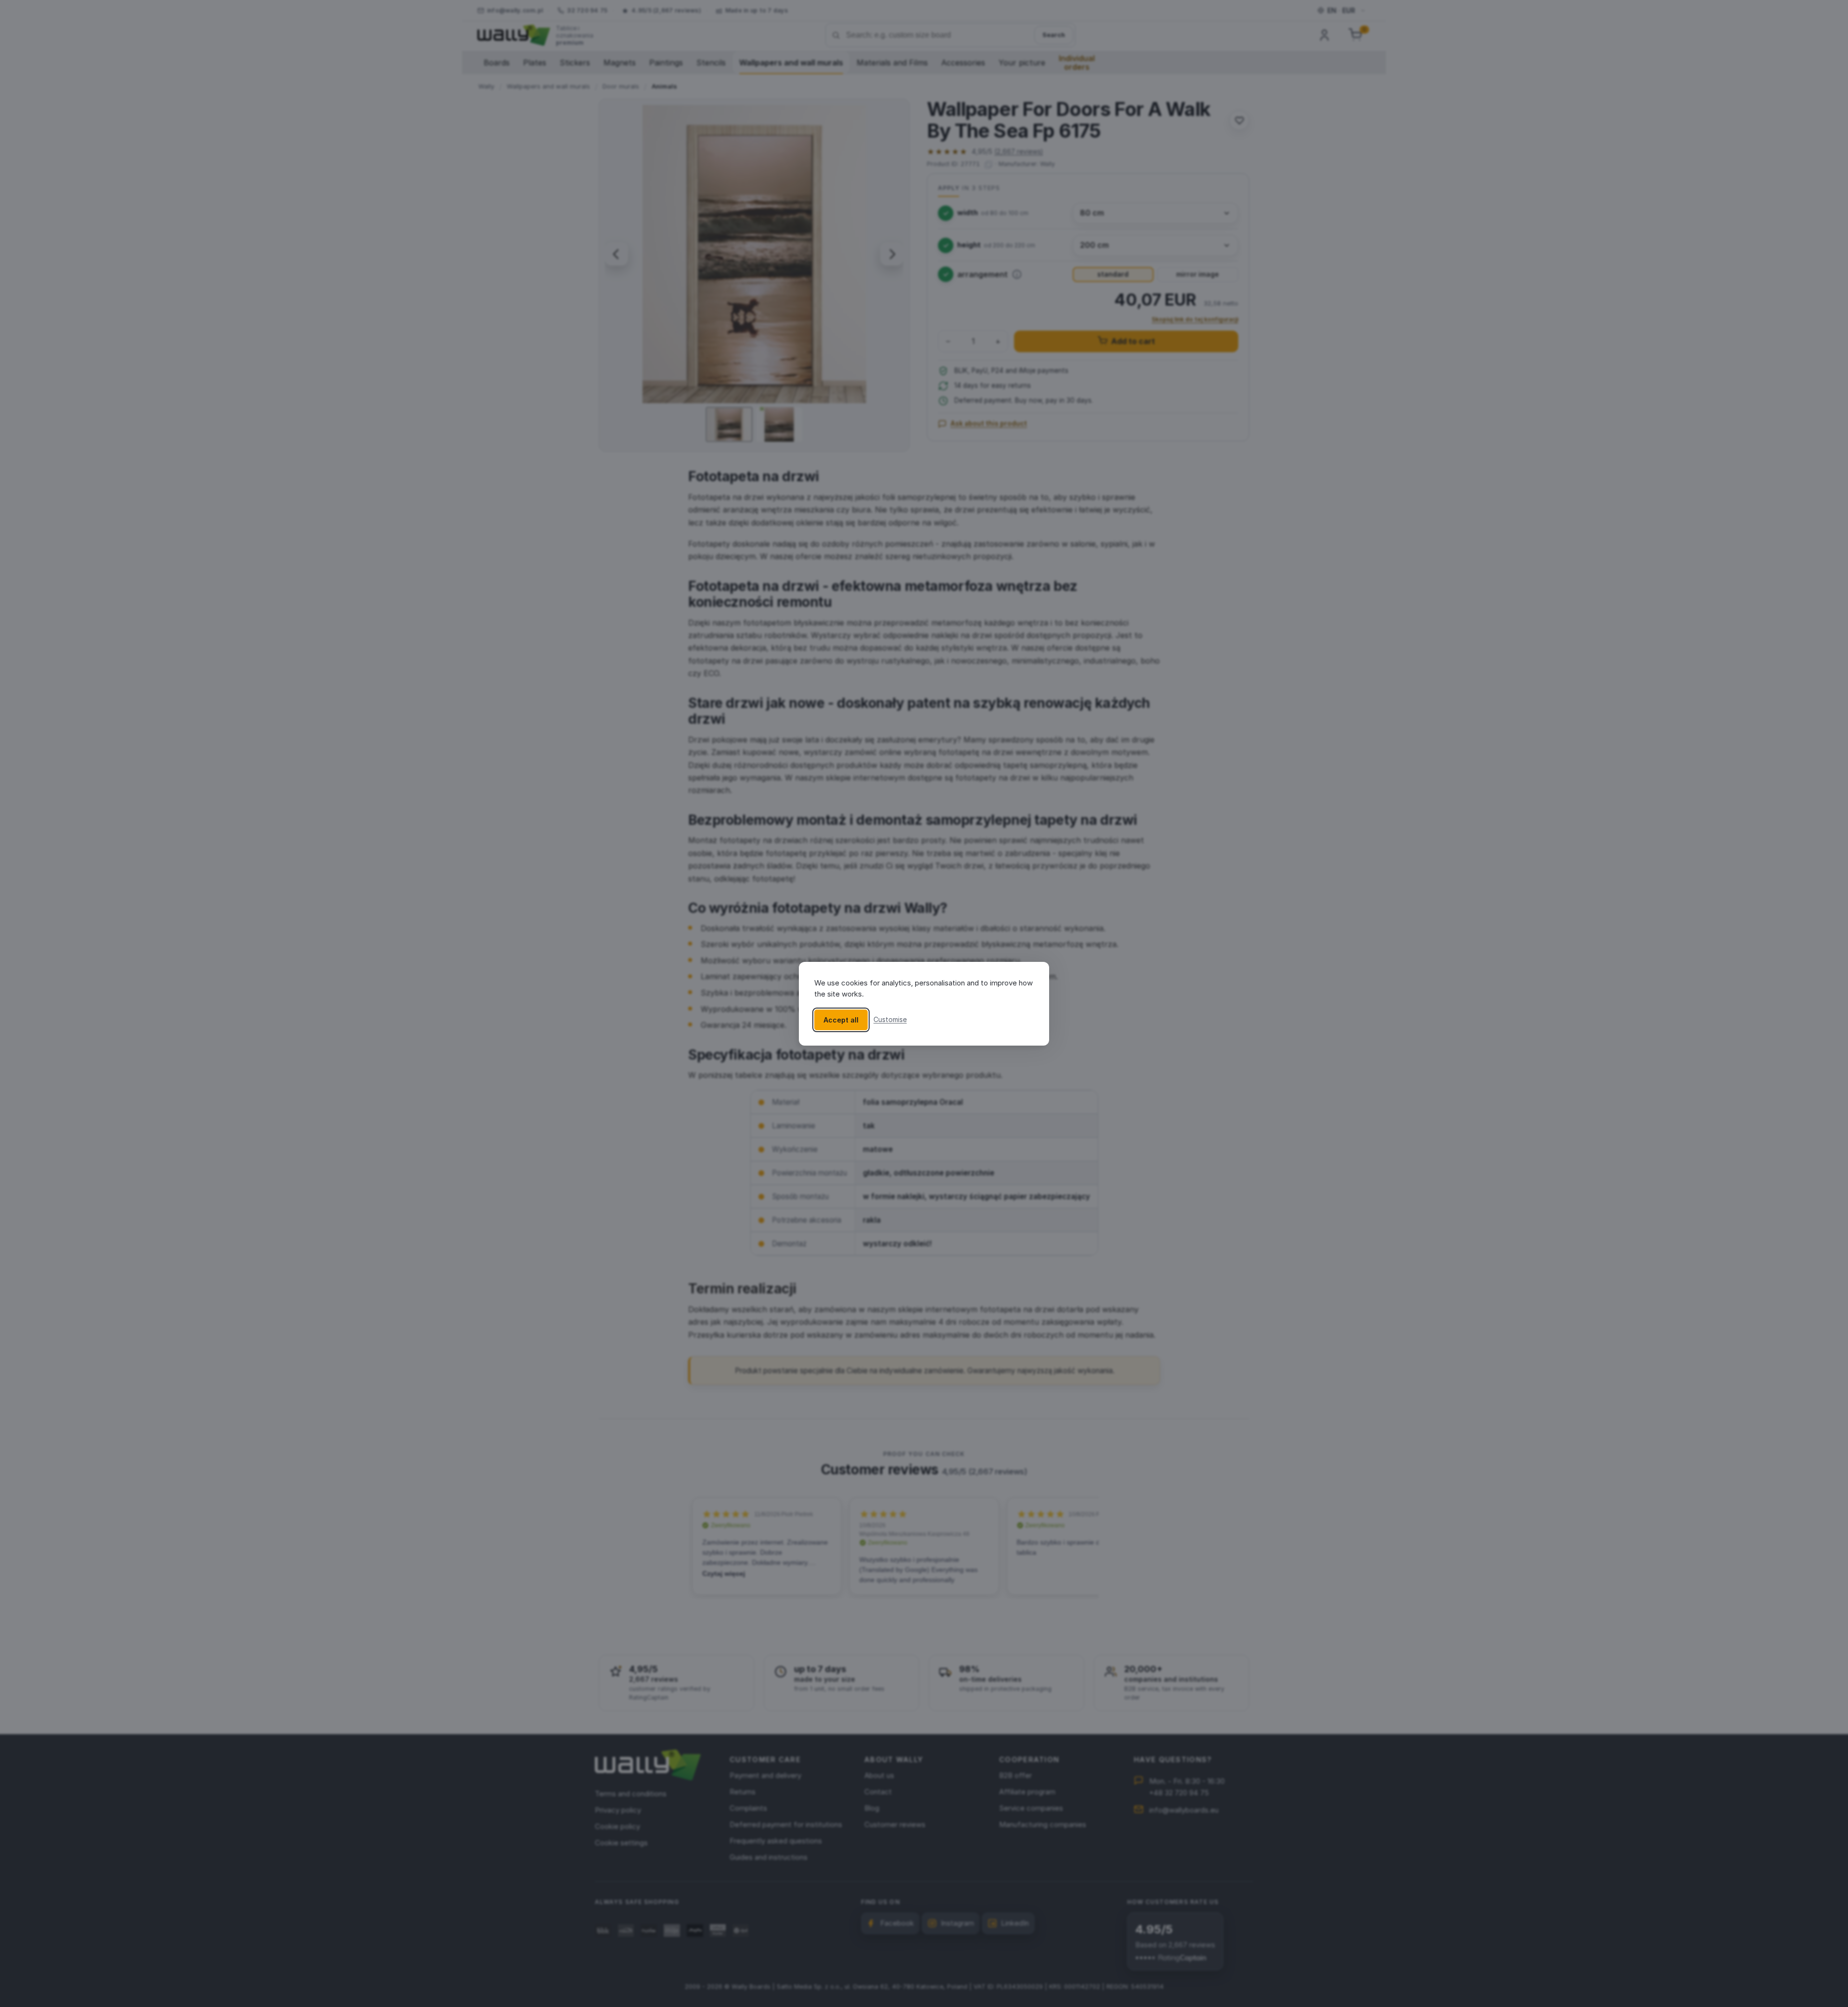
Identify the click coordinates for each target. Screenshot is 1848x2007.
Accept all (841, 1019)
